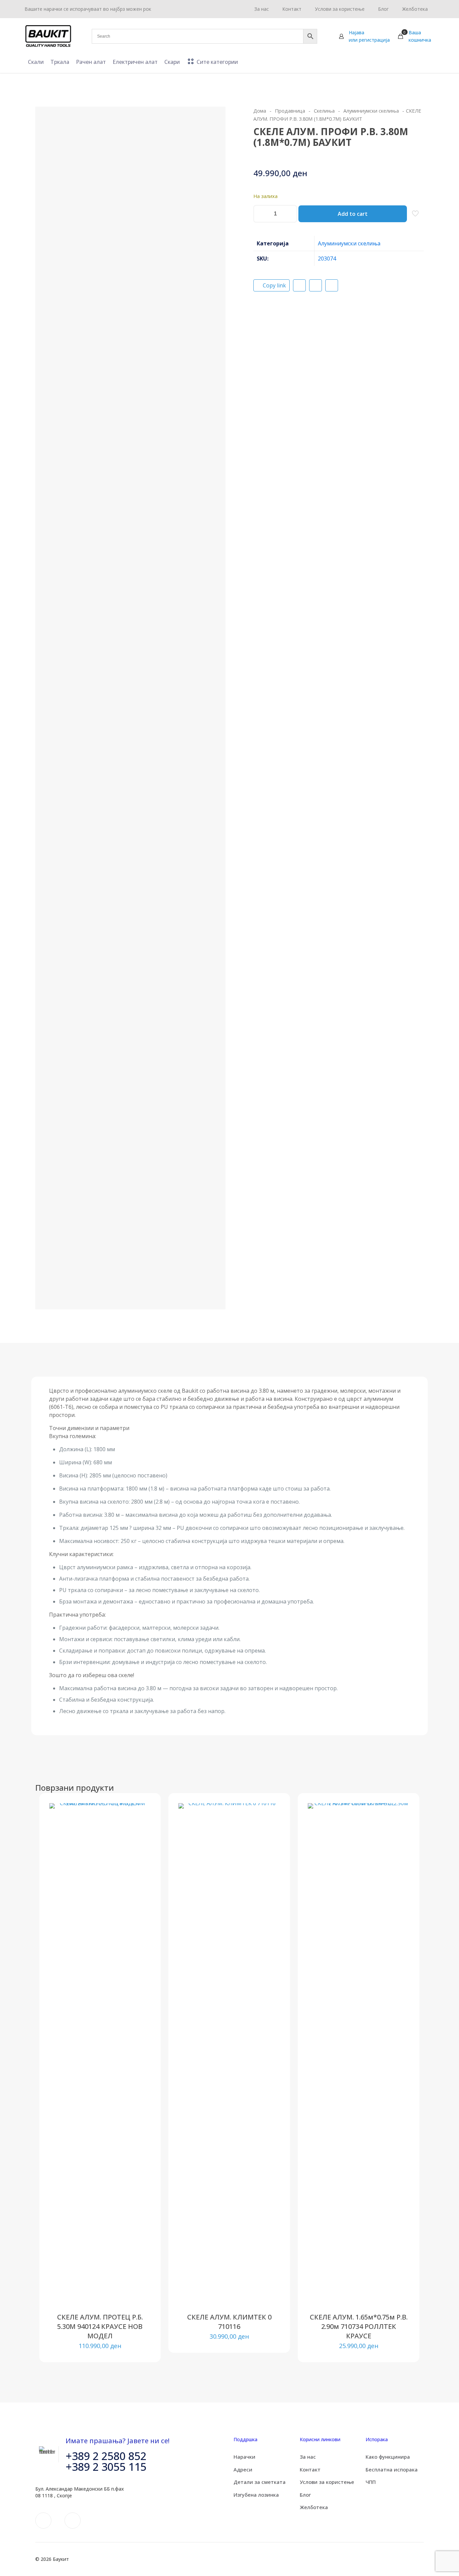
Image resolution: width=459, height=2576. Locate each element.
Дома (260, 111)
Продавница (290, 111)
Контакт (310, 2469)
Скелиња (324, 111)
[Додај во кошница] (141, 1813)
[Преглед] (141, 1856)
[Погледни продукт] (141, 1827)
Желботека (314, 2507)
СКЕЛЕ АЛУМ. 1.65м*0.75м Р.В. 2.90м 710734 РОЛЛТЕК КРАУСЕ (359, 2326)
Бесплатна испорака (392, 2469)
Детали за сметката (260, 2482)
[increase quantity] (289, 214)
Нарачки (244, 2457)
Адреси (243, 2469)
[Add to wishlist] (141, 1841)
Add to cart (353, 214)
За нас (308, 2457)
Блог (305, 2495)
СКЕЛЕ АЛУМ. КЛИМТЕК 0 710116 (229, 2322)
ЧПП (371, 2482)
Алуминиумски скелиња (371, 111)
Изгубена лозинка (256, 2495)
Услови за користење (327, 2482)
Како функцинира (388, 2457)
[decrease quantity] (261, 214)
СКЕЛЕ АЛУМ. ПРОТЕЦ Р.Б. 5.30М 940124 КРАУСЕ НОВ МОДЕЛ (100, 2326)
